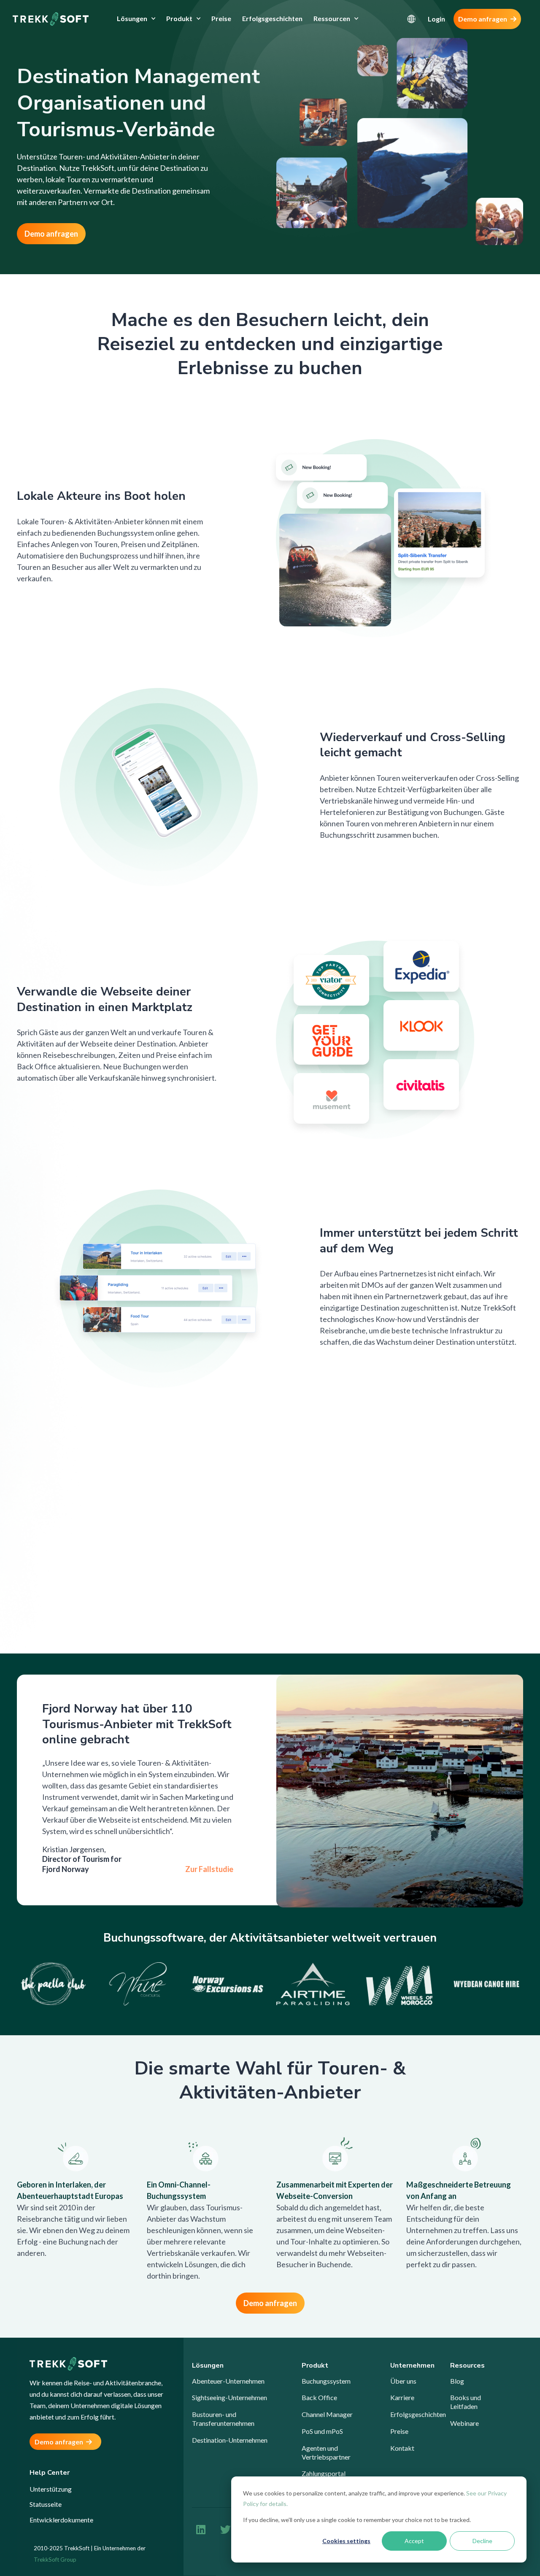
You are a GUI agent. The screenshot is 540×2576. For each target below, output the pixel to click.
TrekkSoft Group (55, 2560)
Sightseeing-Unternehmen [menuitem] (229, 2397)
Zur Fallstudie (209, 1869)
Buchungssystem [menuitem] (326, 2381)
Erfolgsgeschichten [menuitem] (272, 18)
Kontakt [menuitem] (402, 2448)
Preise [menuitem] (221, 18)
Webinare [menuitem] (464, 2423)
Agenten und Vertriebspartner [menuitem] (326, 2452)
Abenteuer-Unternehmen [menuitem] (228, 2381)
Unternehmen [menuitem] (412, 2366)
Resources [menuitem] (467, 2366)
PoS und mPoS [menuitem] (322, 2431)
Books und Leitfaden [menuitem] (466, 2402)
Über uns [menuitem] (403, 2381)
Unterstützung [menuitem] (51, 2489)
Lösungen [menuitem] (132, 18)
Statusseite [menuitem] (46, 2504)
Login (436, 19)
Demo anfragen (483, 19)
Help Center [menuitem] (50, 2473)
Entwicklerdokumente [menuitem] (61, 2520)
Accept (414, 2541)
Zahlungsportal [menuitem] (324, 2473)
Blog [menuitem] (457, 2381)
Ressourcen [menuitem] (332, 18)
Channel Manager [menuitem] (327, 2414)
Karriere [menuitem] (402, 2397)
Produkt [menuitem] (179, 18)
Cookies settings (346, 2541)
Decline (482, 2541)
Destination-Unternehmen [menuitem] (230, 2440)
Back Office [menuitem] (319, 2397)
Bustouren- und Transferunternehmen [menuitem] (223, 2419)
